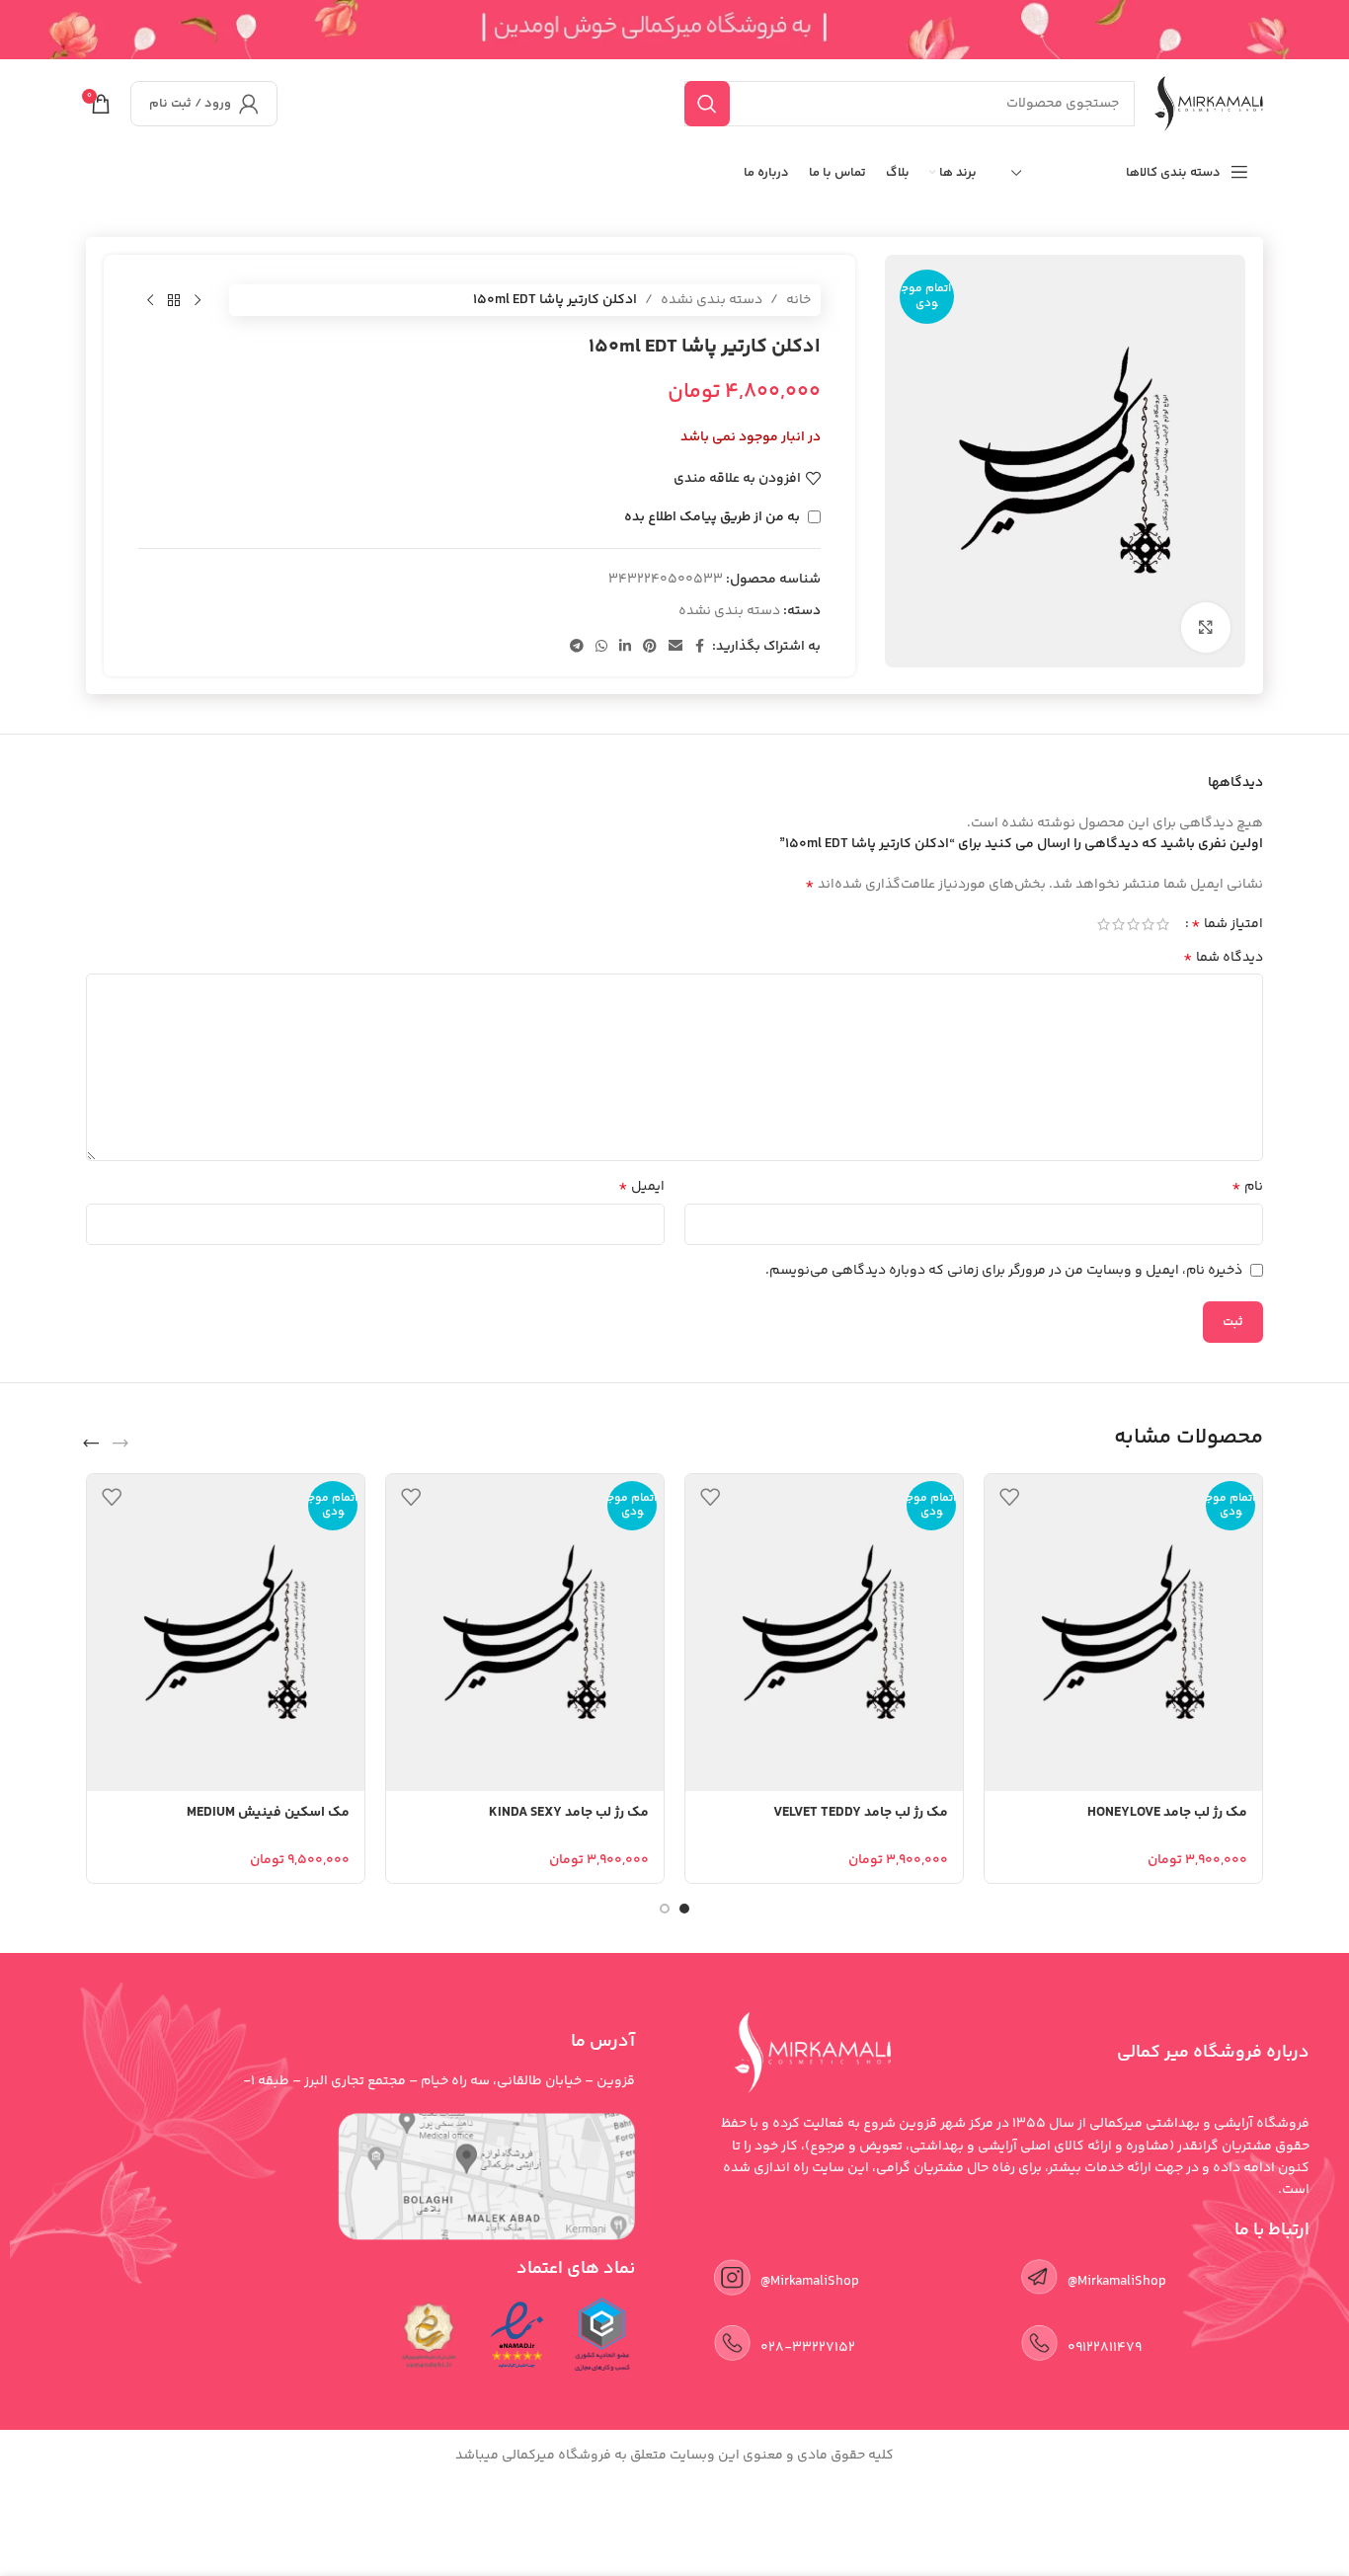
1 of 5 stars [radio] (1163, 924)
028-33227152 (808, 2348)
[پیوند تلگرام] (577, 647)
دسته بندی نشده (712, 300)
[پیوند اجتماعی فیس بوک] (700, 647)
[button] (120, 1444)
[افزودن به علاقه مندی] (1009, 1496)
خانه (798, 300)
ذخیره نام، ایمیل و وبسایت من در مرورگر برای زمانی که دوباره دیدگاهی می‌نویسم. (1004, 1271)
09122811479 (1105, 2348)
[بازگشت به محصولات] (174, 300)
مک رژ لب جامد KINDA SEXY (569, 1813)
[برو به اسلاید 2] (665, 1909)
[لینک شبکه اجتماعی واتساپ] (601, 647)
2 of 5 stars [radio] (1148, 924)
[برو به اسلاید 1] (684, 1909)
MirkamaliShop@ (810, 2282)
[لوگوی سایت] (1209, 104)
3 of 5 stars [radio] (1133, 924)
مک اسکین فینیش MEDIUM (268, 1813)
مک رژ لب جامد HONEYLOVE (1167, 1813)
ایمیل (641, 1187)
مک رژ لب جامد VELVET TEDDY (861, 1813)
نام (1247, 1187)
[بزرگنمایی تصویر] (1206, 627)
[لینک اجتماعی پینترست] (650, 647)
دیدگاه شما (1223, 958)
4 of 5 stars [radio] (1118, 924)
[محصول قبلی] (198, 300)
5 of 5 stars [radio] (1104, 924)
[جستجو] (707, 104)
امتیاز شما (1227, 924)
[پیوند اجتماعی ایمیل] (675, 647)
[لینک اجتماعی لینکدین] (625, 647)
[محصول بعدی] (150, 300)
